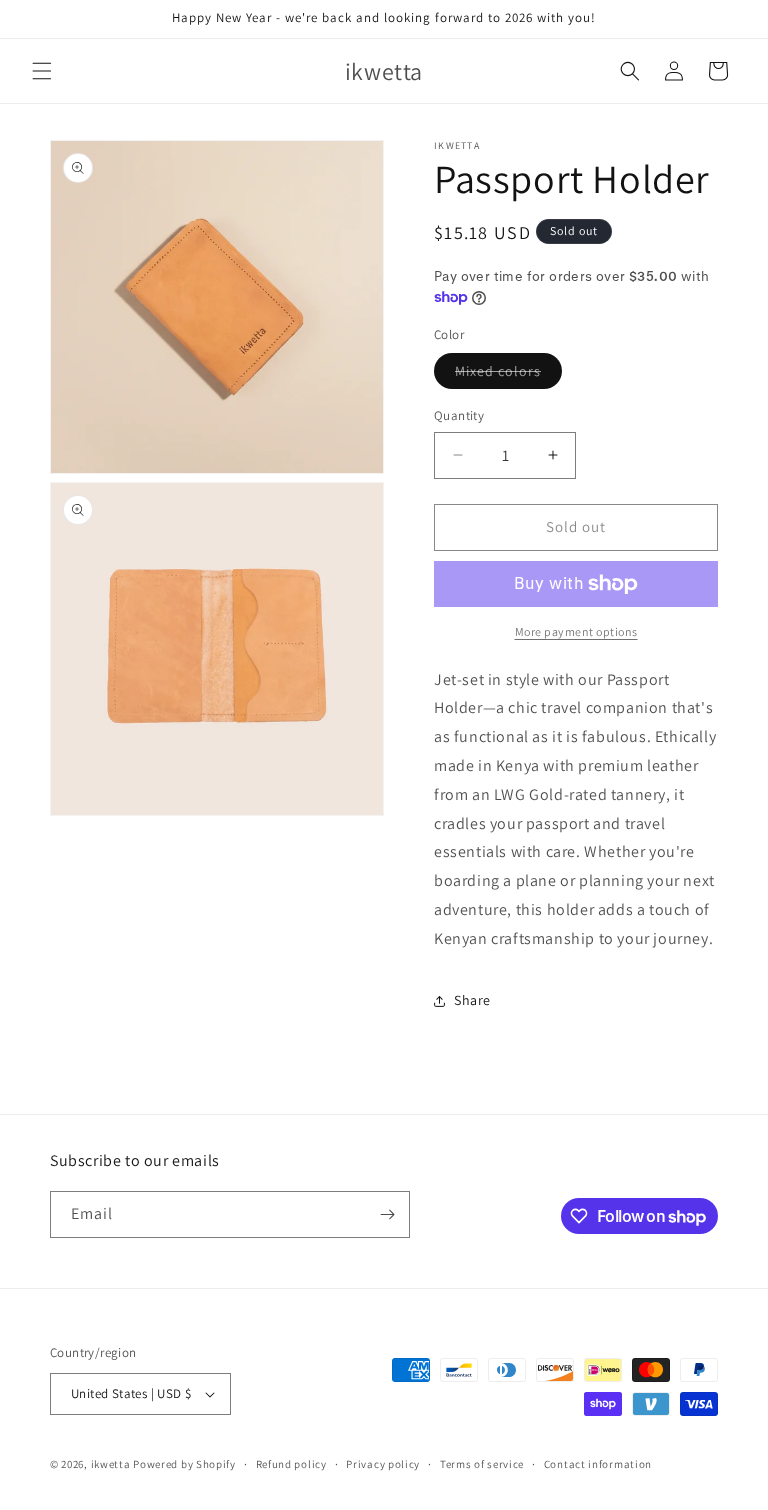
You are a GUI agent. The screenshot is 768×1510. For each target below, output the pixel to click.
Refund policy (291, 1464)
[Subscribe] (387, 1214)
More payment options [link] (576, 631)
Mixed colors (508, 375)
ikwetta (111, 1464)
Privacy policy (383, 1464)
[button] (42, 71)
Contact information (598, 1464)
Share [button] (472, 1000)
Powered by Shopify (184, 1464)
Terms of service (482, 1464)
